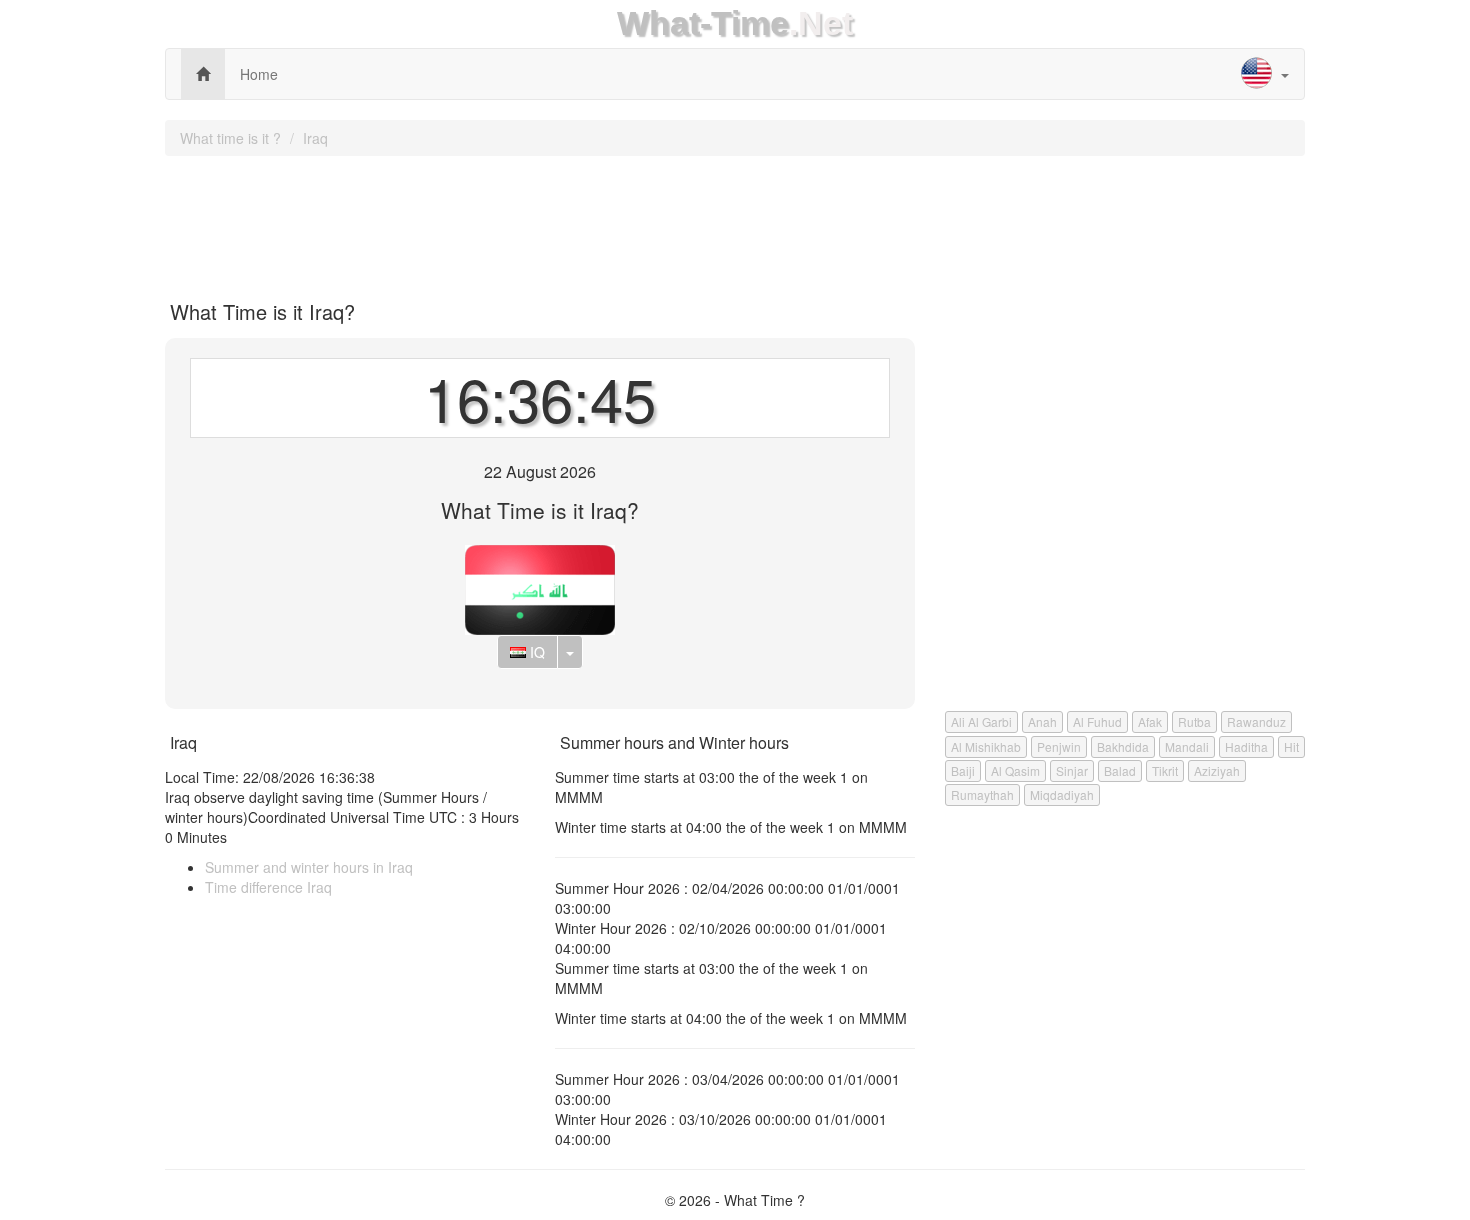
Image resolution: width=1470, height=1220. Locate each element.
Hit (1291, 746)
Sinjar (1072, 770)
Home (259, 74)
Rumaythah (982, 794)
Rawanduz (1256, 721)
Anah (1042, 721)
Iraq (315, 138)
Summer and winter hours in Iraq (309, 867)
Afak (1150, 721)
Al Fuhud (1097, 721)
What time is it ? (230, 138)
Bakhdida (1123, 746)
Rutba (1194, 721)
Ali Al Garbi (981, 721)
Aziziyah (1217, 770)
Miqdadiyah (1062, 794)
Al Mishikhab (986, 746)
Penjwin (1059, 746)
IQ (535, 652)
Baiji (963, 770)
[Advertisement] (735, 221)
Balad (1120, 770)
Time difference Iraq (268, 887)
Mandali (1187, 746)
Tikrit (1165, 770)
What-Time (703, 23)
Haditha (1246, 746)
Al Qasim (1015, 770)
